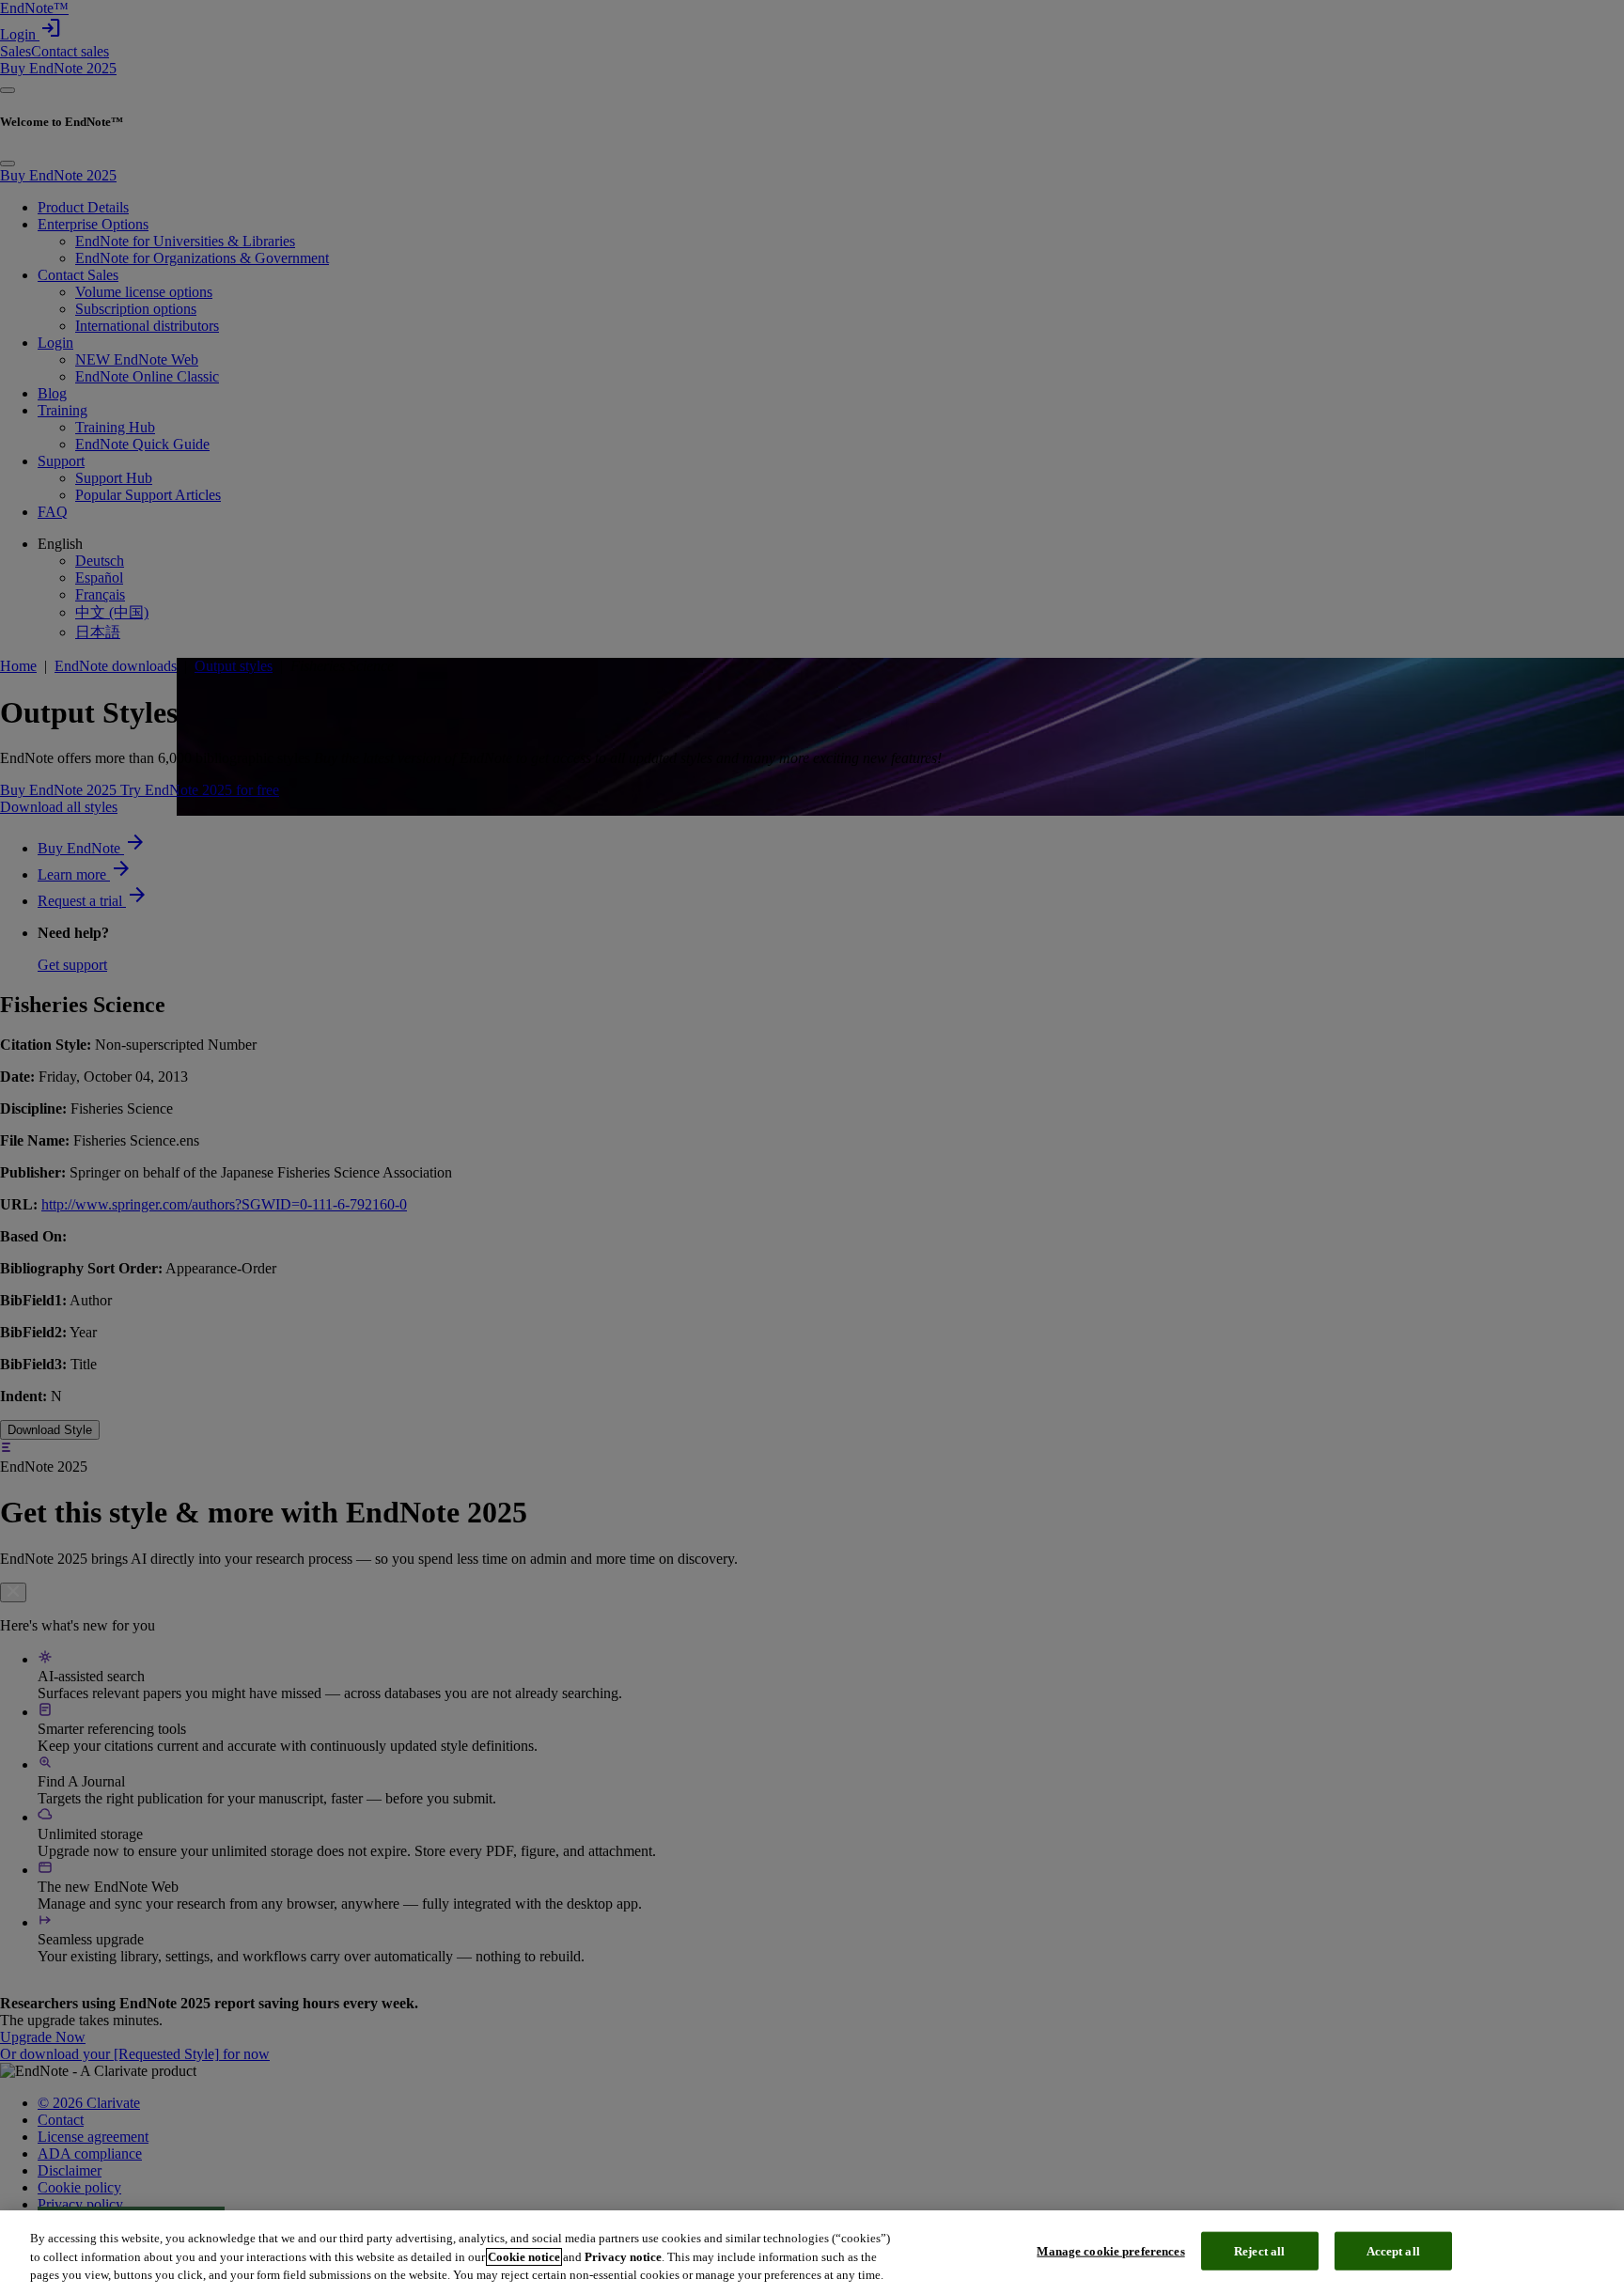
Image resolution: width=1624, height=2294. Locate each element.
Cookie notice (524, 2257)
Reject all (1259, 2250)
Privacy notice (623, 2257)
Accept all (1393, 2250)
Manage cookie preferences (1110, 2250)
